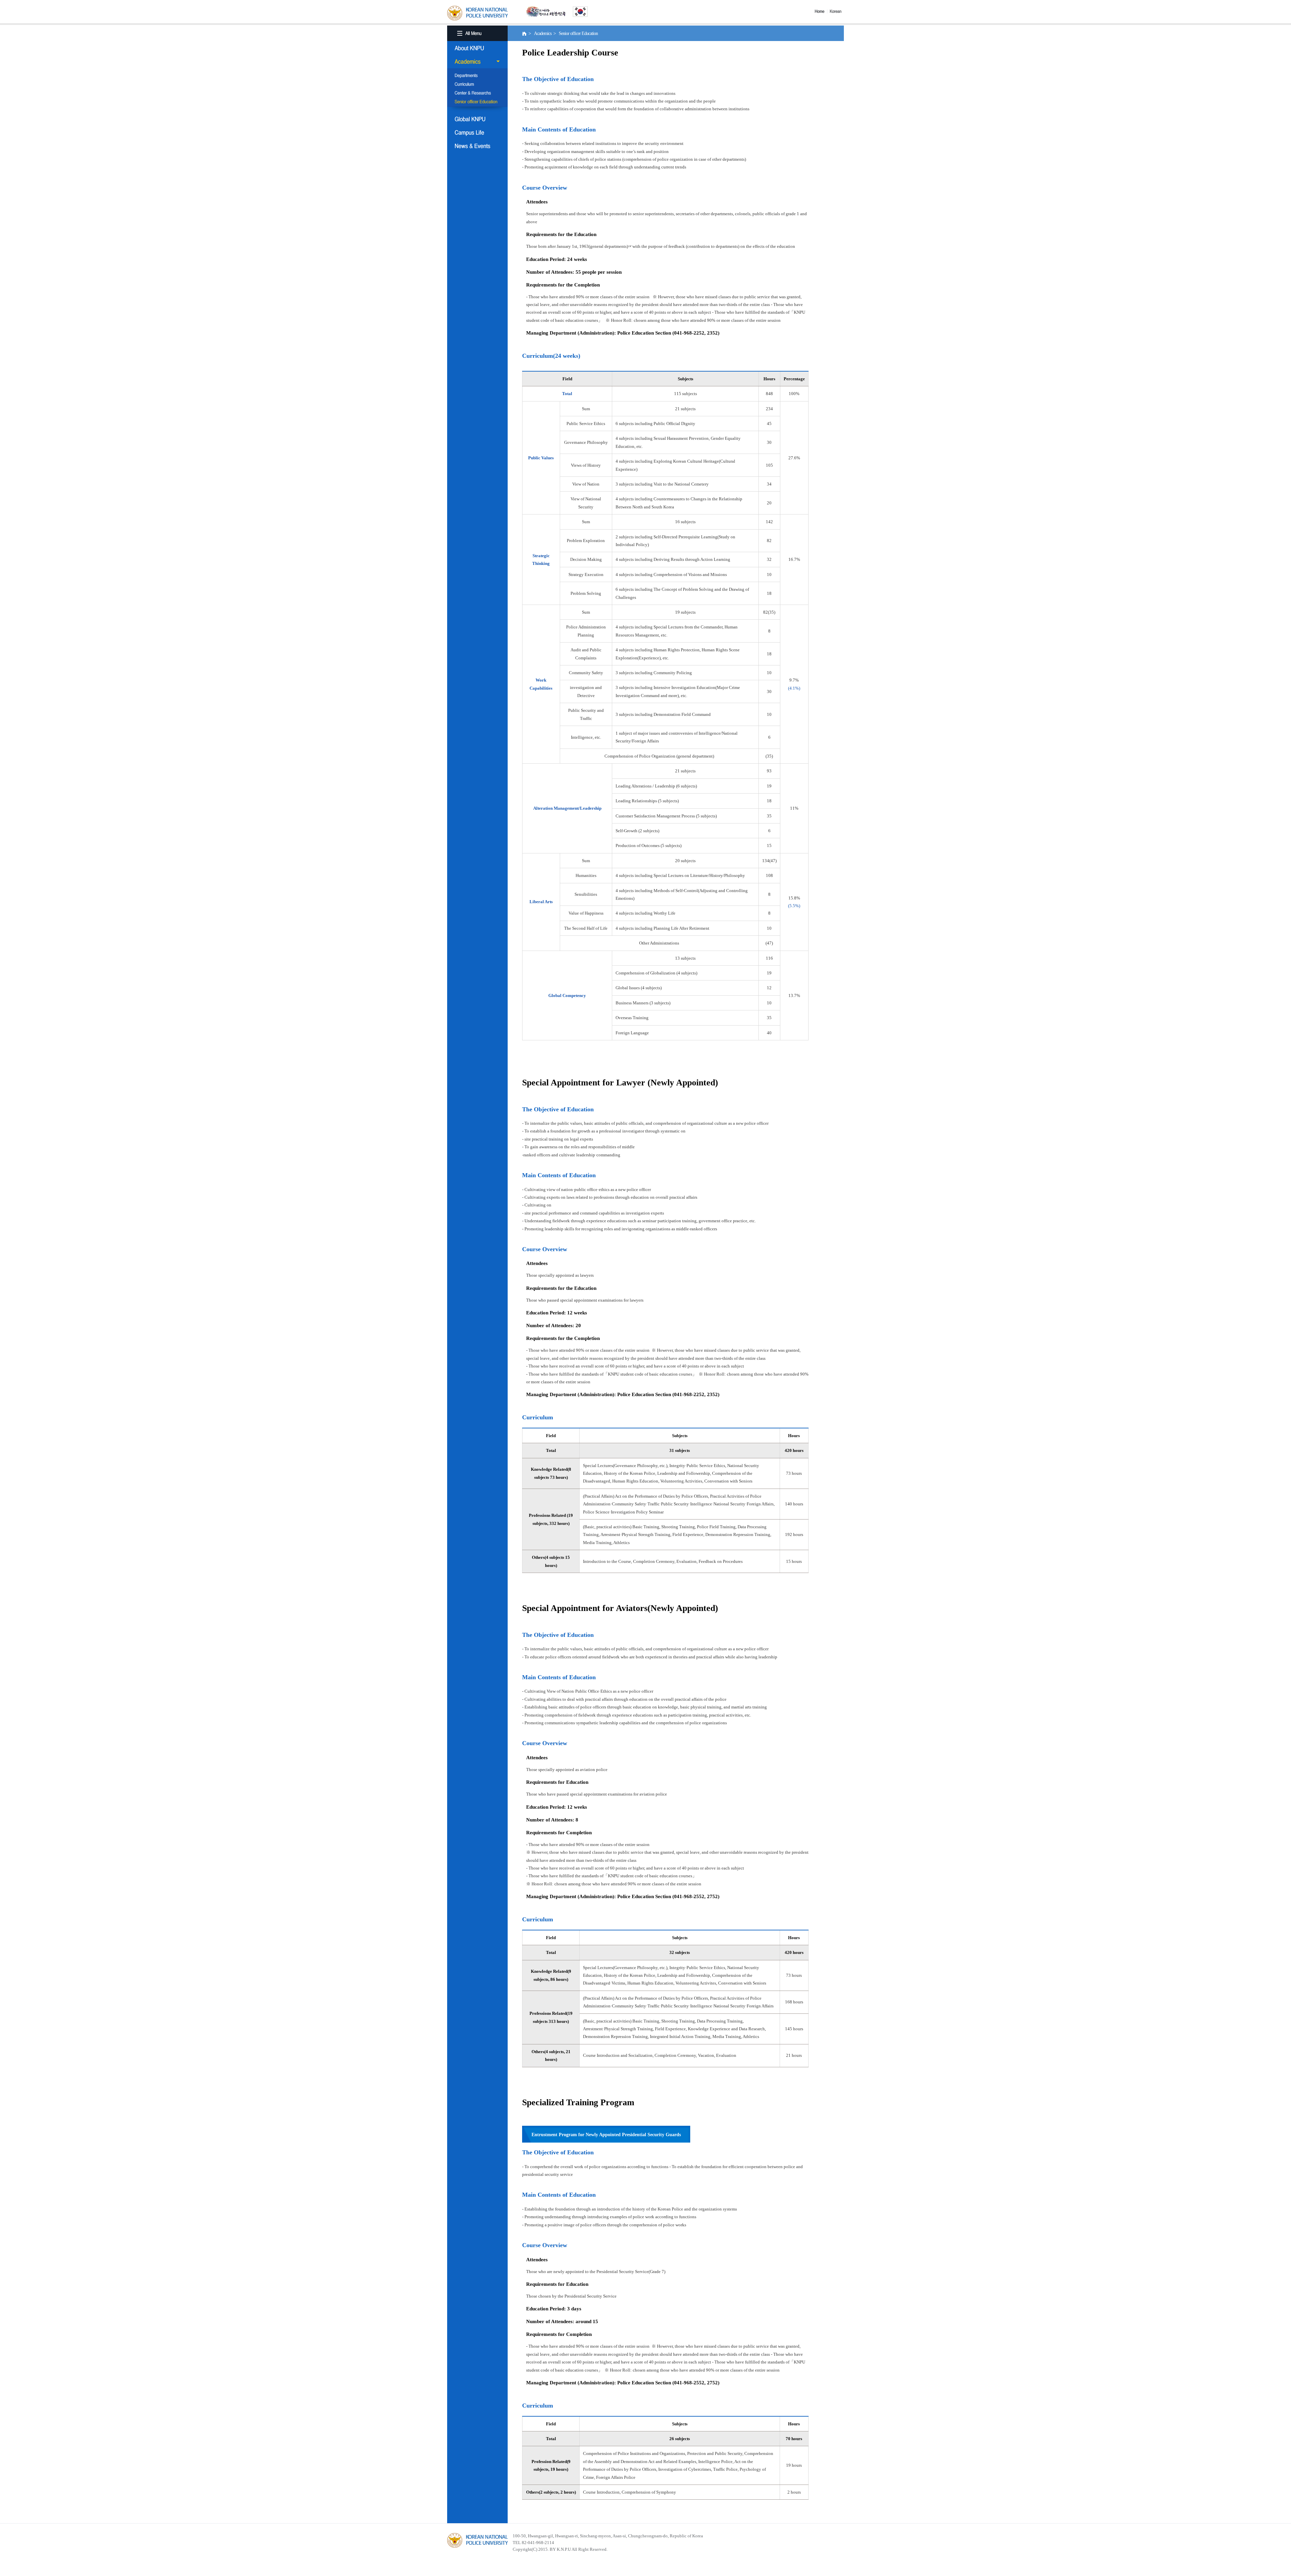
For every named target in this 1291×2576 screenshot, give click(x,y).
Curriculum (477, 85)
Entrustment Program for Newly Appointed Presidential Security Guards (606, 2135)
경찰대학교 (477, 2540)
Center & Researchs (477, 93)
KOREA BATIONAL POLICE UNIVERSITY (477, 13)
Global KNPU (477, 119)
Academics (477, 62)
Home (821, 11)
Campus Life (477, 132)
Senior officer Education (477, 102)
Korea (837, 11)
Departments (477, 76)
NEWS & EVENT (477, 146)
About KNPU (477, 48)
